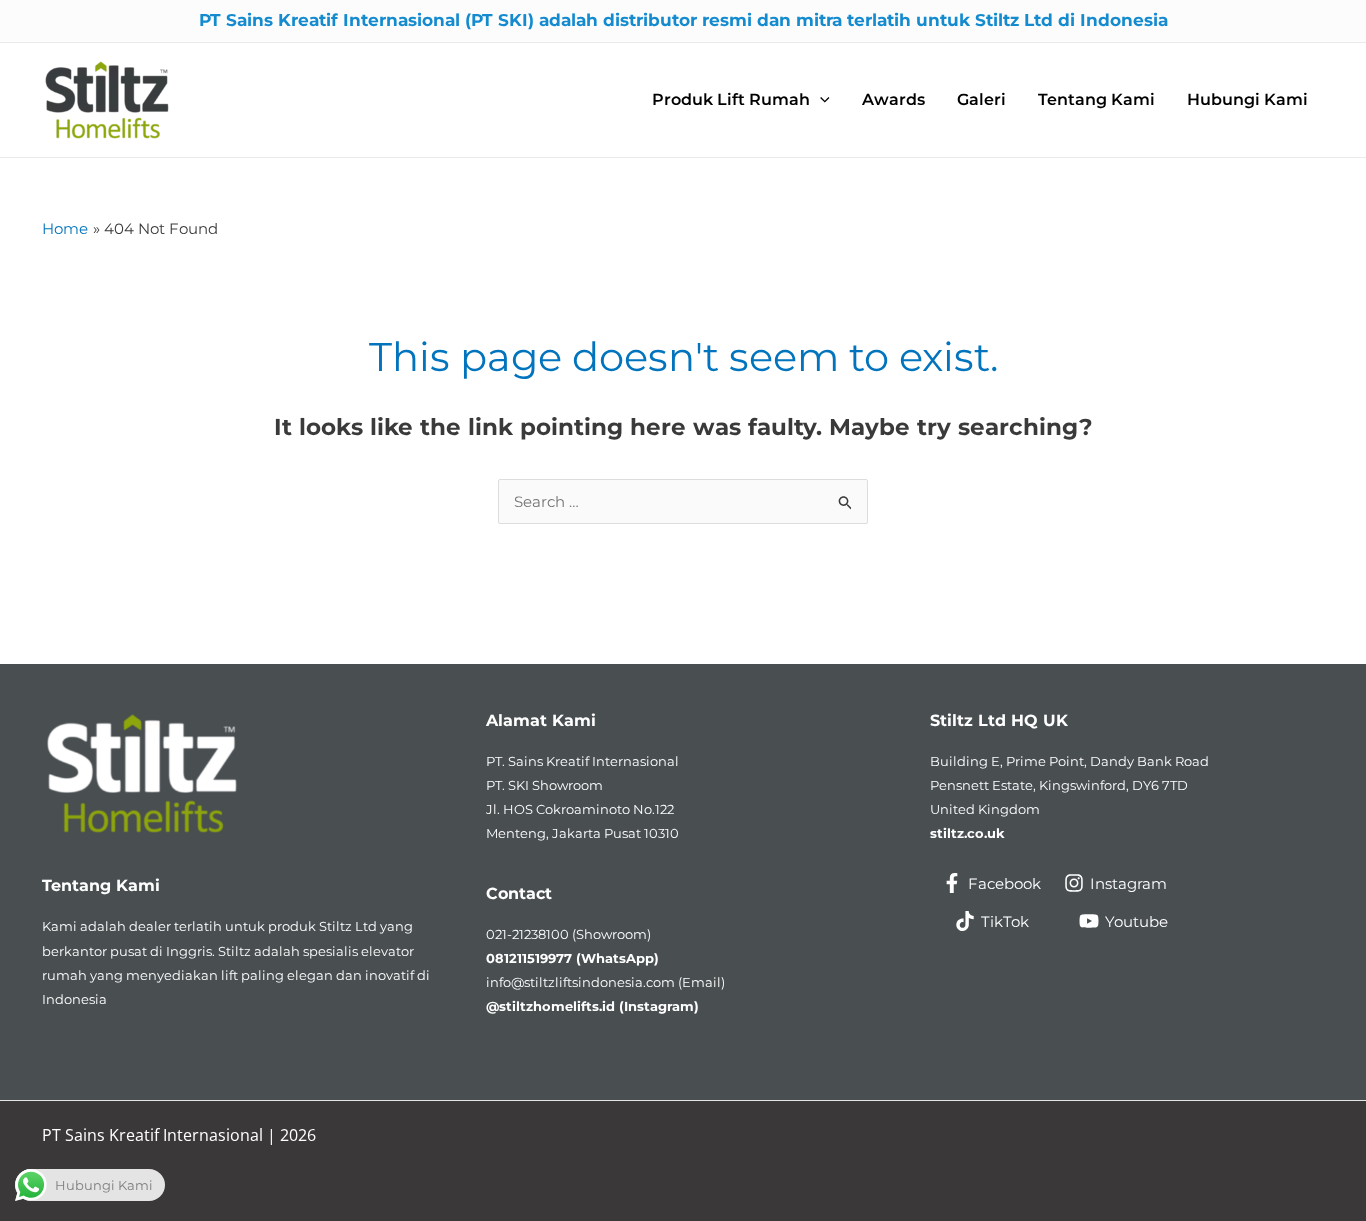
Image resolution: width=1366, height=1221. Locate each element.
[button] (741, 100)
